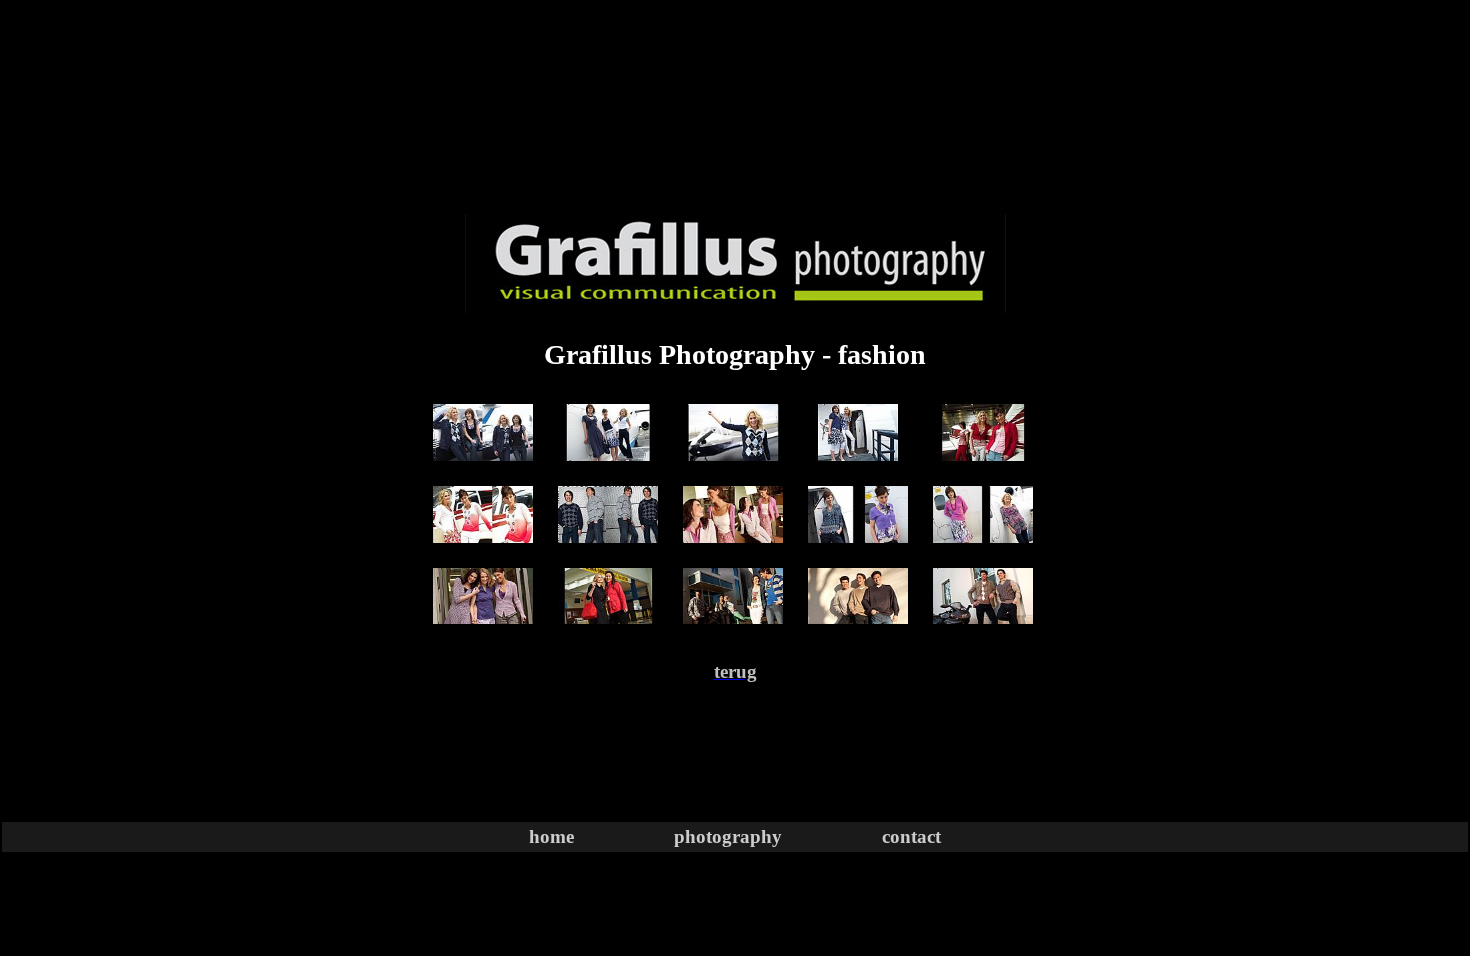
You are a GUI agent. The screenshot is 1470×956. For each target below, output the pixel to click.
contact (911, 836)
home (551, 836)
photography (728, 836)
